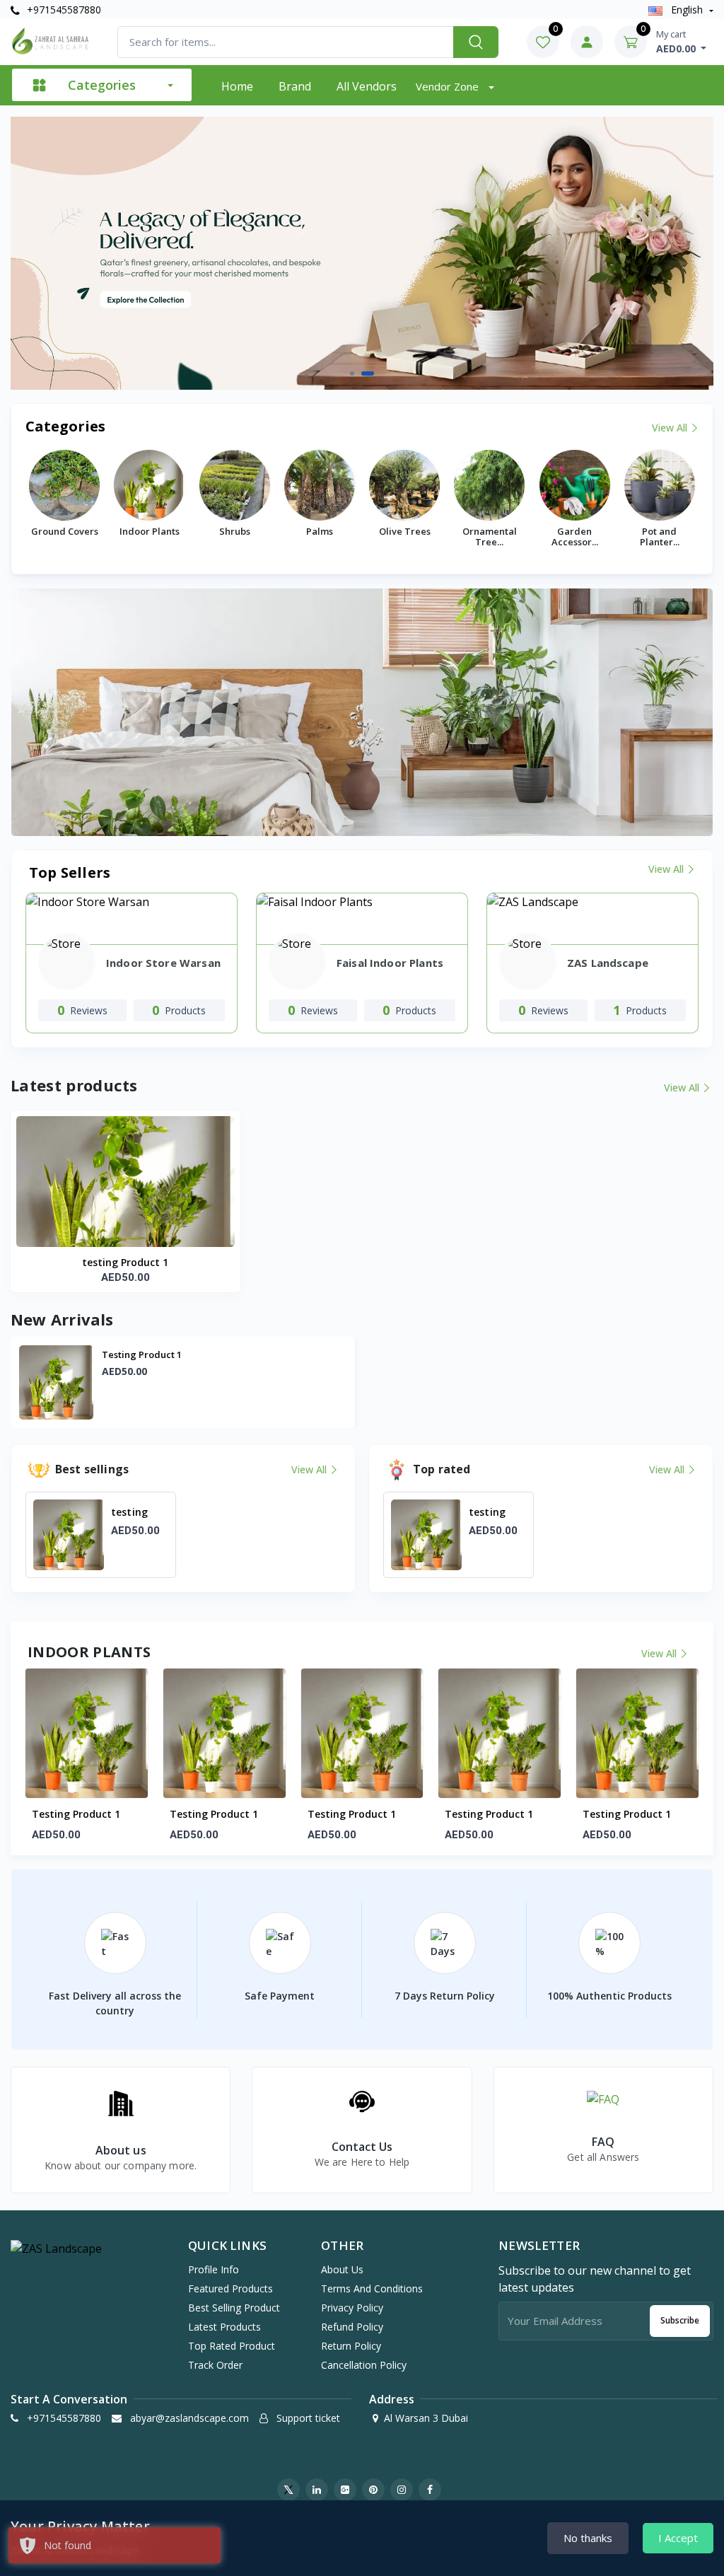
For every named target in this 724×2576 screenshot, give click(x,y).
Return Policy (351, 2346)
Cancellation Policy (364, 2365)
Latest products (224, 2327)
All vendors (367, 86)
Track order (215, 2365)
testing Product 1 (125, 1262)
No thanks (588, 2538)
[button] (356, 373)
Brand (295, 86)
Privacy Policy (352, 2308)
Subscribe (680, 2320)
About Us (342, 2269)
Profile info (214, 2269)
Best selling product (234, 2308)
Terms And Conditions (372, 2288)
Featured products (230, 2288)
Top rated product (232, 2346)
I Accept (678, 2538)
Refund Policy (352, 2327)
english (687, 10)
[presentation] (49, 253)
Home (237, 86)
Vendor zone (449, 86)
